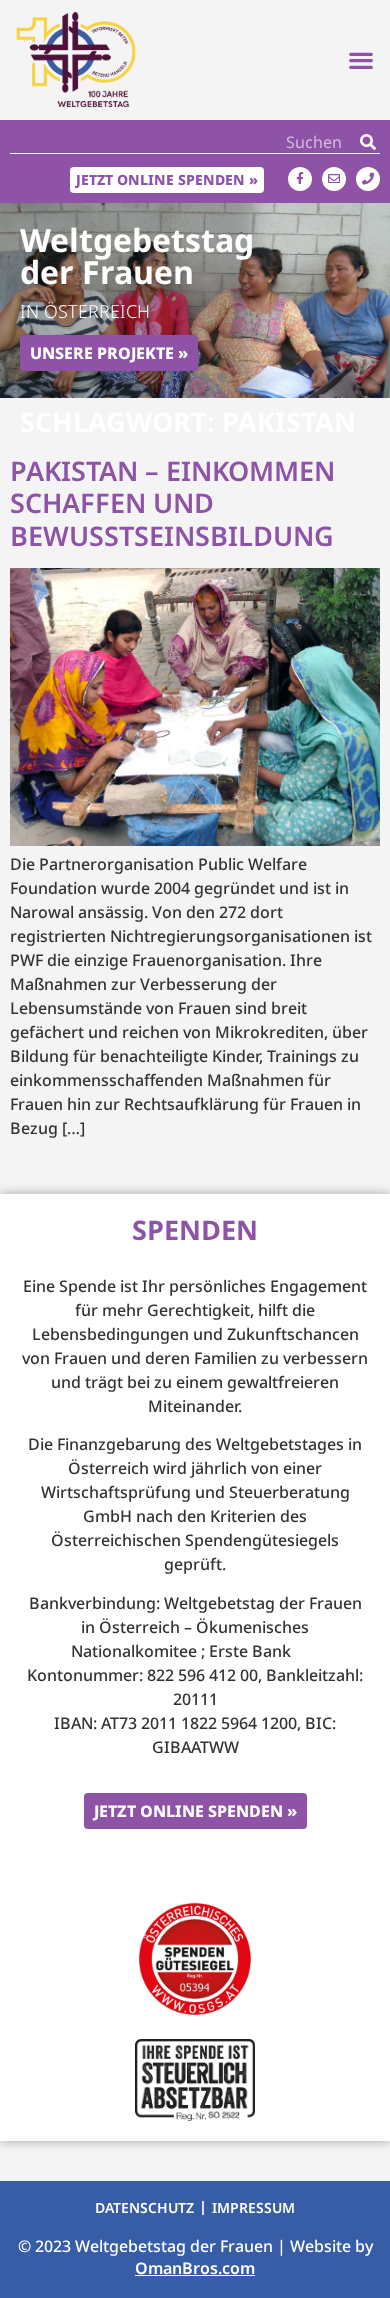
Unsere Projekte (102, 353)
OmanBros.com (195, 2268)
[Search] (368, 141)
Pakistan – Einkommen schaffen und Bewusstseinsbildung (172, 503)
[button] (360, 60)
